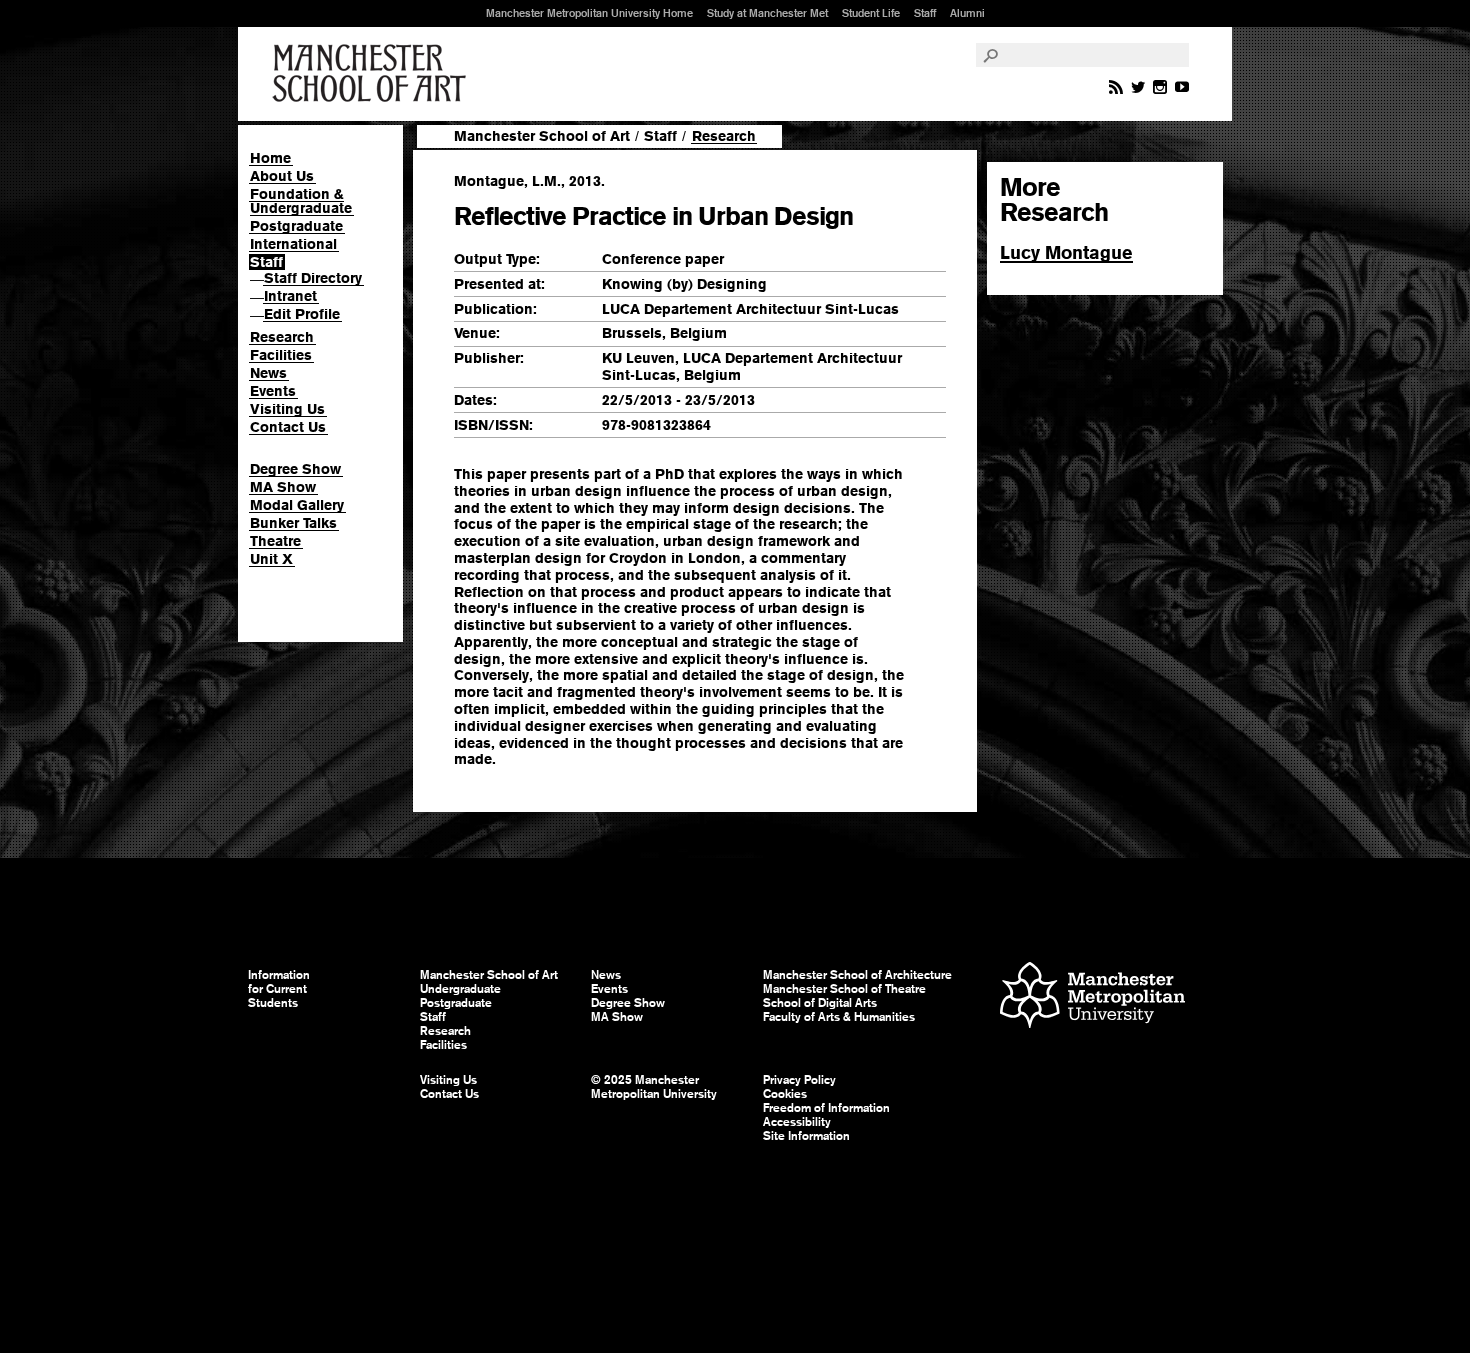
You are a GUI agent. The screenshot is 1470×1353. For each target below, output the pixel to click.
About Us (282, 176)
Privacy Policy (799, 1080)
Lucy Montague (1066, 252)
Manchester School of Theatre (844, 989)
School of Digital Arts (820, 1003)
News (268, 373)
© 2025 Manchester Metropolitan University (654, 1087)
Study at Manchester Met (767, 13)
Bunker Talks (293, 523)
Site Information (806, 1136)
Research (282, 337)
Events (273, 391)
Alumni (967, 13)
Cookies (785, 1094)
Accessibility (797, 1122)
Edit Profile (302, 314)
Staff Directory (313, 278)
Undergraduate (460, 989)
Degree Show (295, 469)
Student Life (871, 13)
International (293, 244)
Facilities (281, 355)
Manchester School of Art (373, 74)
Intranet (290, 296)
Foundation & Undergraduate (301, 201)
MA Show (283, 487)
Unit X (271, 559)
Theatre (275, 541)
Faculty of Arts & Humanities (839, 1017)
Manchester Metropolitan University (1092, 997)
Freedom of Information (826, 1108)
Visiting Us (287, 409)
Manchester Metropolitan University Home (589, 13)
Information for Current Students (279, 989)
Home (270, 158)
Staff (925, 13)
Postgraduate (296, 226)
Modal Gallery (297, 505)
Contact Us (288, 427)
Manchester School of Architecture (857, 975)
